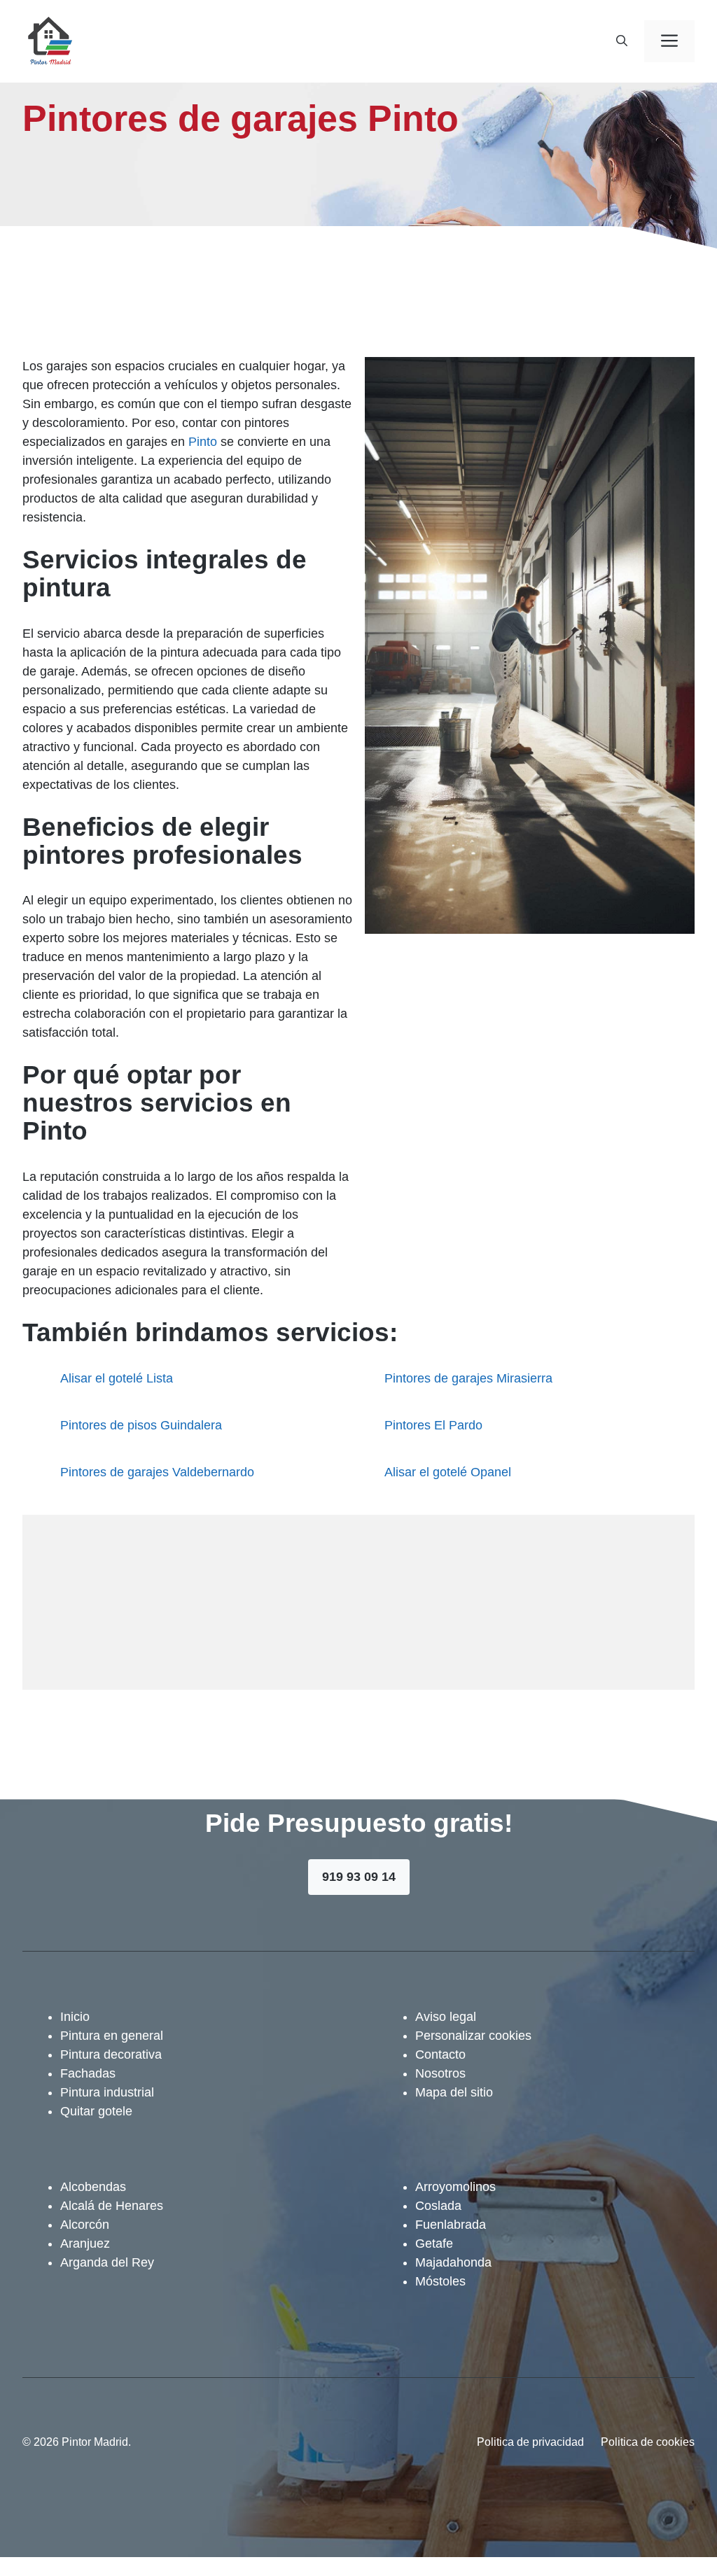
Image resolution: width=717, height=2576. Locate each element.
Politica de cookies (648, 2442)
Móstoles (440, 2281)
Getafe (434, 2243)
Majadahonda (453, 2262)
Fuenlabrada (451, 2225)
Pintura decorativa (111, 2054)
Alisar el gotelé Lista (117, 1378)
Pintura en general (112, 2036)
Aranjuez (85, 2243)
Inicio (75, 2017)
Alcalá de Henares (112, 2206)
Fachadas (88, 2073)
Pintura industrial (107, 2092)
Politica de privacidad (530, 2442)
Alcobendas (93, 2187)
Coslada (438, 2206)
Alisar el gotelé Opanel (448, 1472)
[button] (622, 41)
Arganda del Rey (107, 2262)
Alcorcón (85, 2225)
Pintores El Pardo (433, 1425)
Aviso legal (446, 2017)
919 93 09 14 (359, 1877)
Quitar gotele (96, 2111)
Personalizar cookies (473, 2036)
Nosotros (440, 2073)
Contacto (440, 2054)
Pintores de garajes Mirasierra (468, 1378)
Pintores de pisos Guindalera (141, 1425)
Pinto (203, 442)
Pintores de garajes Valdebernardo (157, 1472)
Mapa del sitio (454, 2092)
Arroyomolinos (455, 2187)
